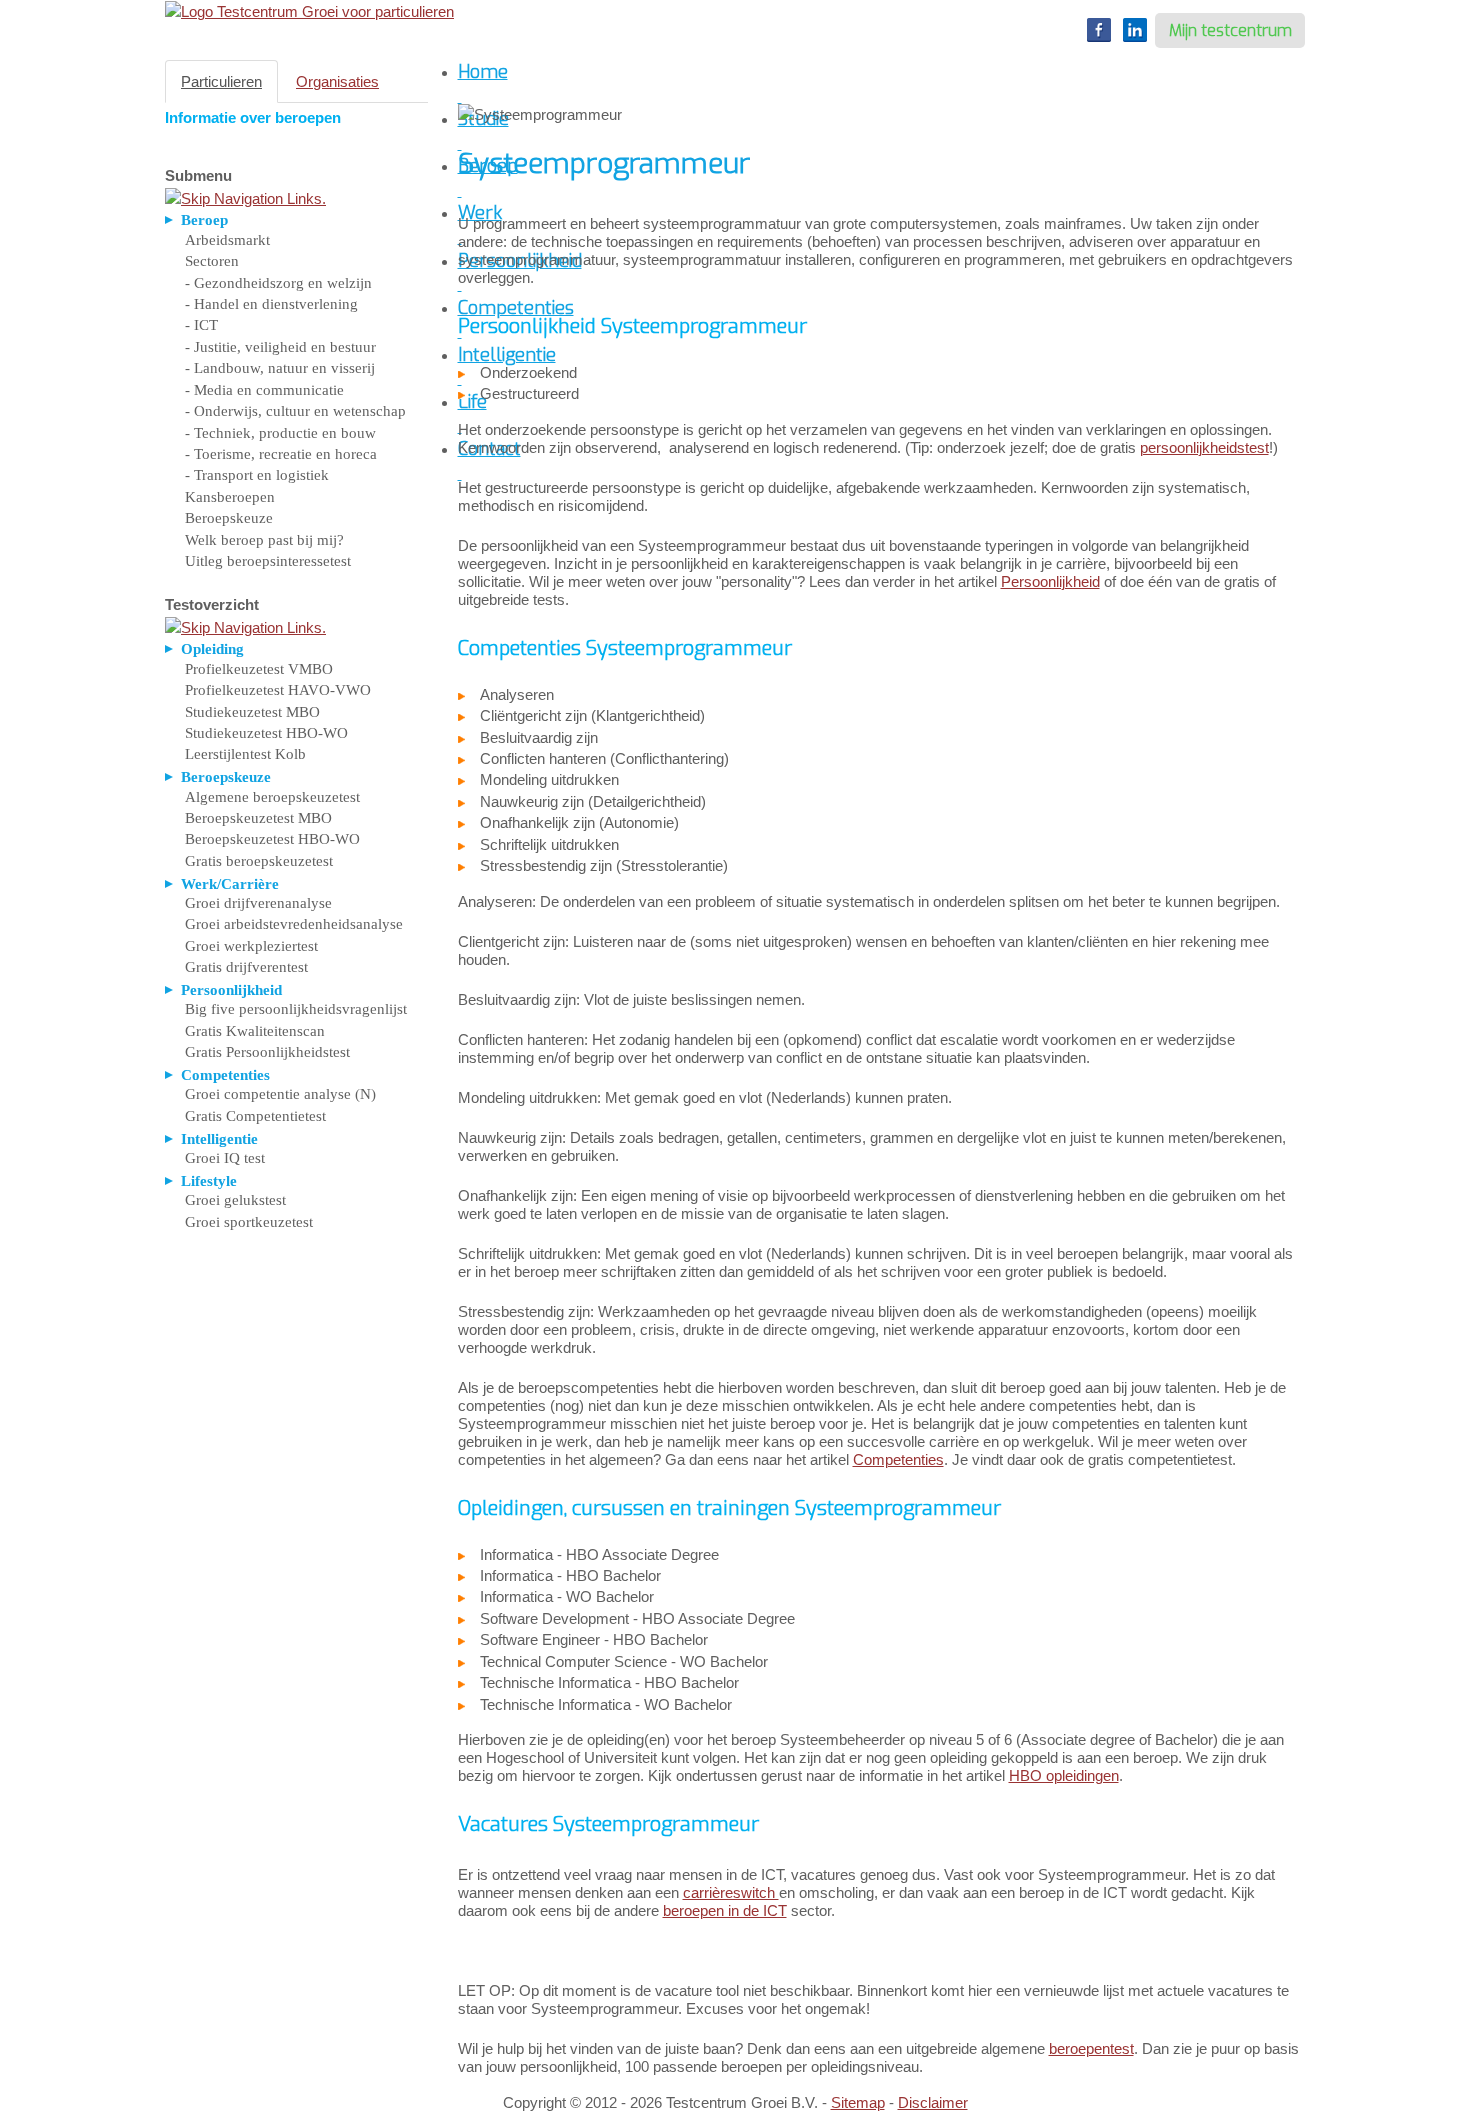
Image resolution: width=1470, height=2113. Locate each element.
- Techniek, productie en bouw (280, 433)
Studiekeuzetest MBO (252, 712)
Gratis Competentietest (255, 1116)
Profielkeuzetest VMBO (259, 669)
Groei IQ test (225, 1158)
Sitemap (858, 2102)
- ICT (201, 325)
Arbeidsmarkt (227, 240)
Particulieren (221, 81)
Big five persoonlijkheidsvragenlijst (296, 1009)
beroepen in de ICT (725, 1910)
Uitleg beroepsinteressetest (268, 561)
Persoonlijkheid (1050, 581)
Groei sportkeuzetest (249, 1222)
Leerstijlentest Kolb (245, 754)
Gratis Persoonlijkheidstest (267, 1052)
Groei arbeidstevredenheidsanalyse (294, 924)
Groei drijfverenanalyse (258, 903)
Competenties (898, 1459)
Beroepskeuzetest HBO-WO (272, 839)
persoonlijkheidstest (1204, 447)
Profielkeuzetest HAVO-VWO (278, 690)
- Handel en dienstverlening (271, 304)
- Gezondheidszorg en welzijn (278, 283)
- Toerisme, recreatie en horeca (281, 454)
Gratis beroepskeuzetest (259, 861)
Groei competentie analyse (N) (280, 1094)
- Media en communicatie (264, 390)
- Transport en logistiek (257, 475)
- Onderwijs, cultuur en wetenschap (295, 411)
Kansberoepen (230, 497)
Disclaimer (933, 2102)
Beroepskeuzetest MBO (258, 818)
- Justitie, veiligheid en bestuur (280, 347)
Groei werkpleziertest (251, 946)
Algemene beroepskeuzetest (272, 797)
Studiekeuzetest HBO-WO (266, 733)
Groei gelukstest (235, 1200)
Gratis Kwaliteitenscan (255, 1031)
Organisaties (337, 81)
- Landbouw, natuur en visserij (280, 368)
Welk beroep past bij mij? (264, 540)
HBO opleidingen (1064, 1775)
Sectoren (212, 261)
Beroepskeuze (229, 518)
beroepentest (1091, 2048)
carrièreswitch (731, 1892)
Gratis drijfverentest (246, 967)
